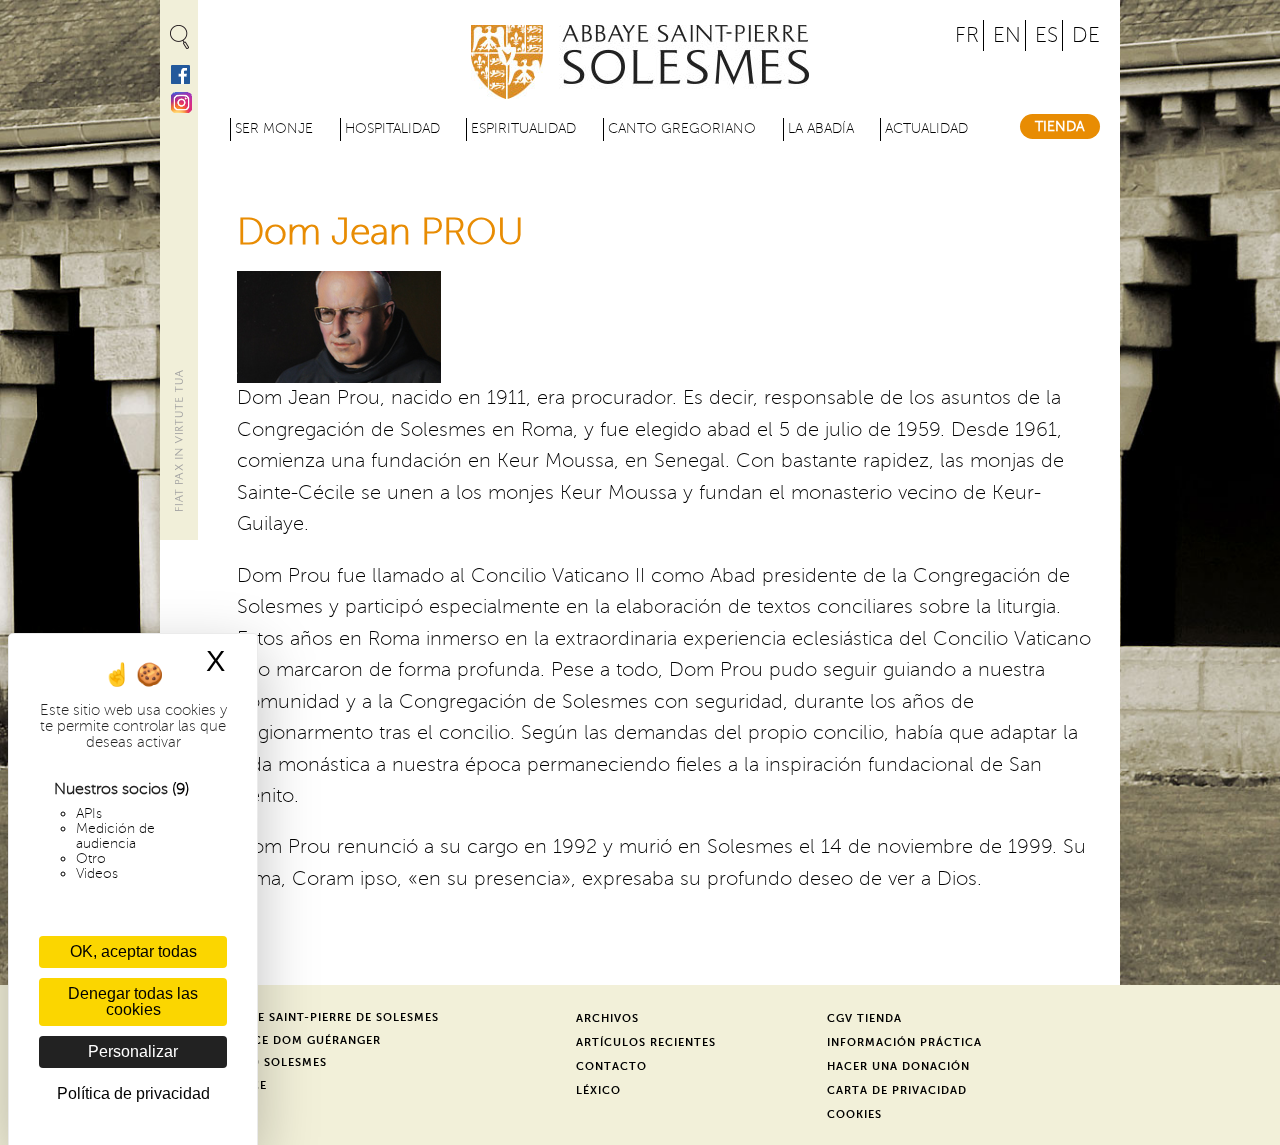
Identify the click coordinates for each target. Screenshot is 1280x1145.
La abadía (821, 128)
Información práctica (904, 1042)
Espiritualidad (523, 128)
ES (1046, 35)
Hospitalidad (392, 128)
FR (967, 35)
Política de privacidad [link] (133, 1093)
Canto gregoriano (682, 128)
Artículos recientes (646, 1042)
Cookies (854, 1114)
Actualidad (926, 128)
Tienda (1060, 126)
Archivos (607, 1018)
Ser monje (274, 128)
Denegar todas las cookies (133, 1001)
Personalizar (133, 1051)
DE (1086, 35)
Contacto (611, 1066)
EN (1007, 35)
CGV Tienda (864, 1018)
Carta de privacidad (897, 1090)
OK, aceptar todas (133, 951)
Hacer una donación (898, 1066)
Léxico (598, 1090)
